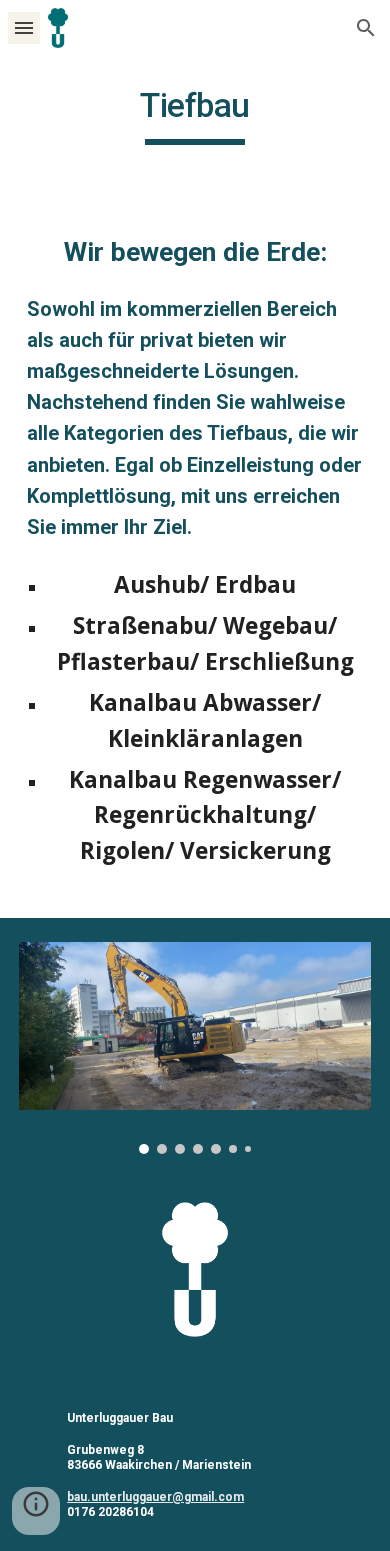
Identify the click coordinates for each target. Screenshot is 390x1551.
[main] (195, 115)
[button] (24, 27)
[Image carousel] (195, 1048)
